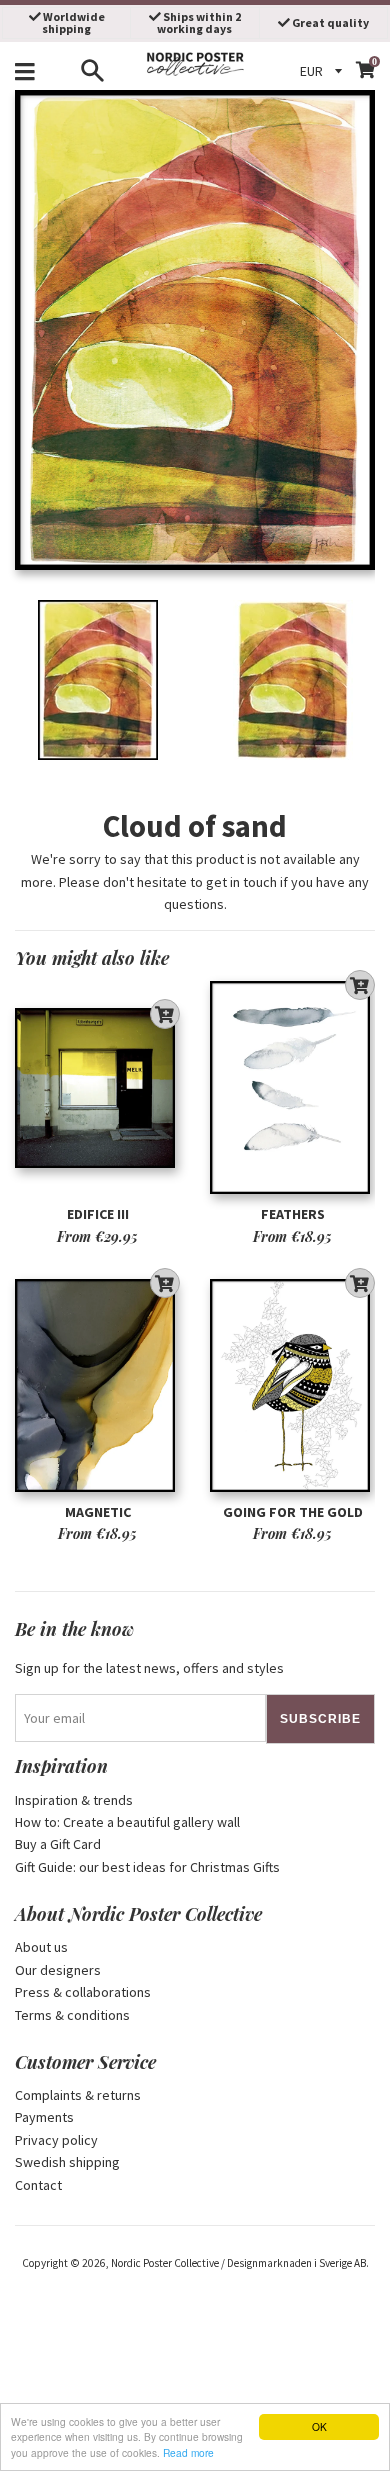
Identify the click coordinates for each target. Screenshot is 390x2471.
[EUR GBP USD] (324, 71)
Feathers (293, 1214)
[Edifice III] (97, 1088)
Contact (38, 2185)
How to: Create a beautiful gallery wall (127, 1822)
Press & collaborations (83, 1992)
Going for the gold (293, 1512)
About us (41, 1947)
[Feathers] (292, 1088)
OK (319, 2426)
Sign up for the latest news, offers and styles (149, 1668)
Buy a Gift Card (58, 1844)
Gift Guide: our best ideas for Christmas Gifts (147, 1867)
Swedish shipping (67, 2162)
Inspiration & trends (74, 1800)
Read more (188, 2452)
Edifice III (98, 1214)
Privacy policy (56, 2140)
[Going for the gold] (292, 1385)
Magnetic (98, 1512)
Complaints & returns (78, 2095)
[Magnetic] (97, 1385)
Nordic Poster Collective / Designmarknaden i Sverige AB (238, 2263)
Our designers (58, 1970)
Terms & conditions (72, 2015)
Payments (44, 2117)
